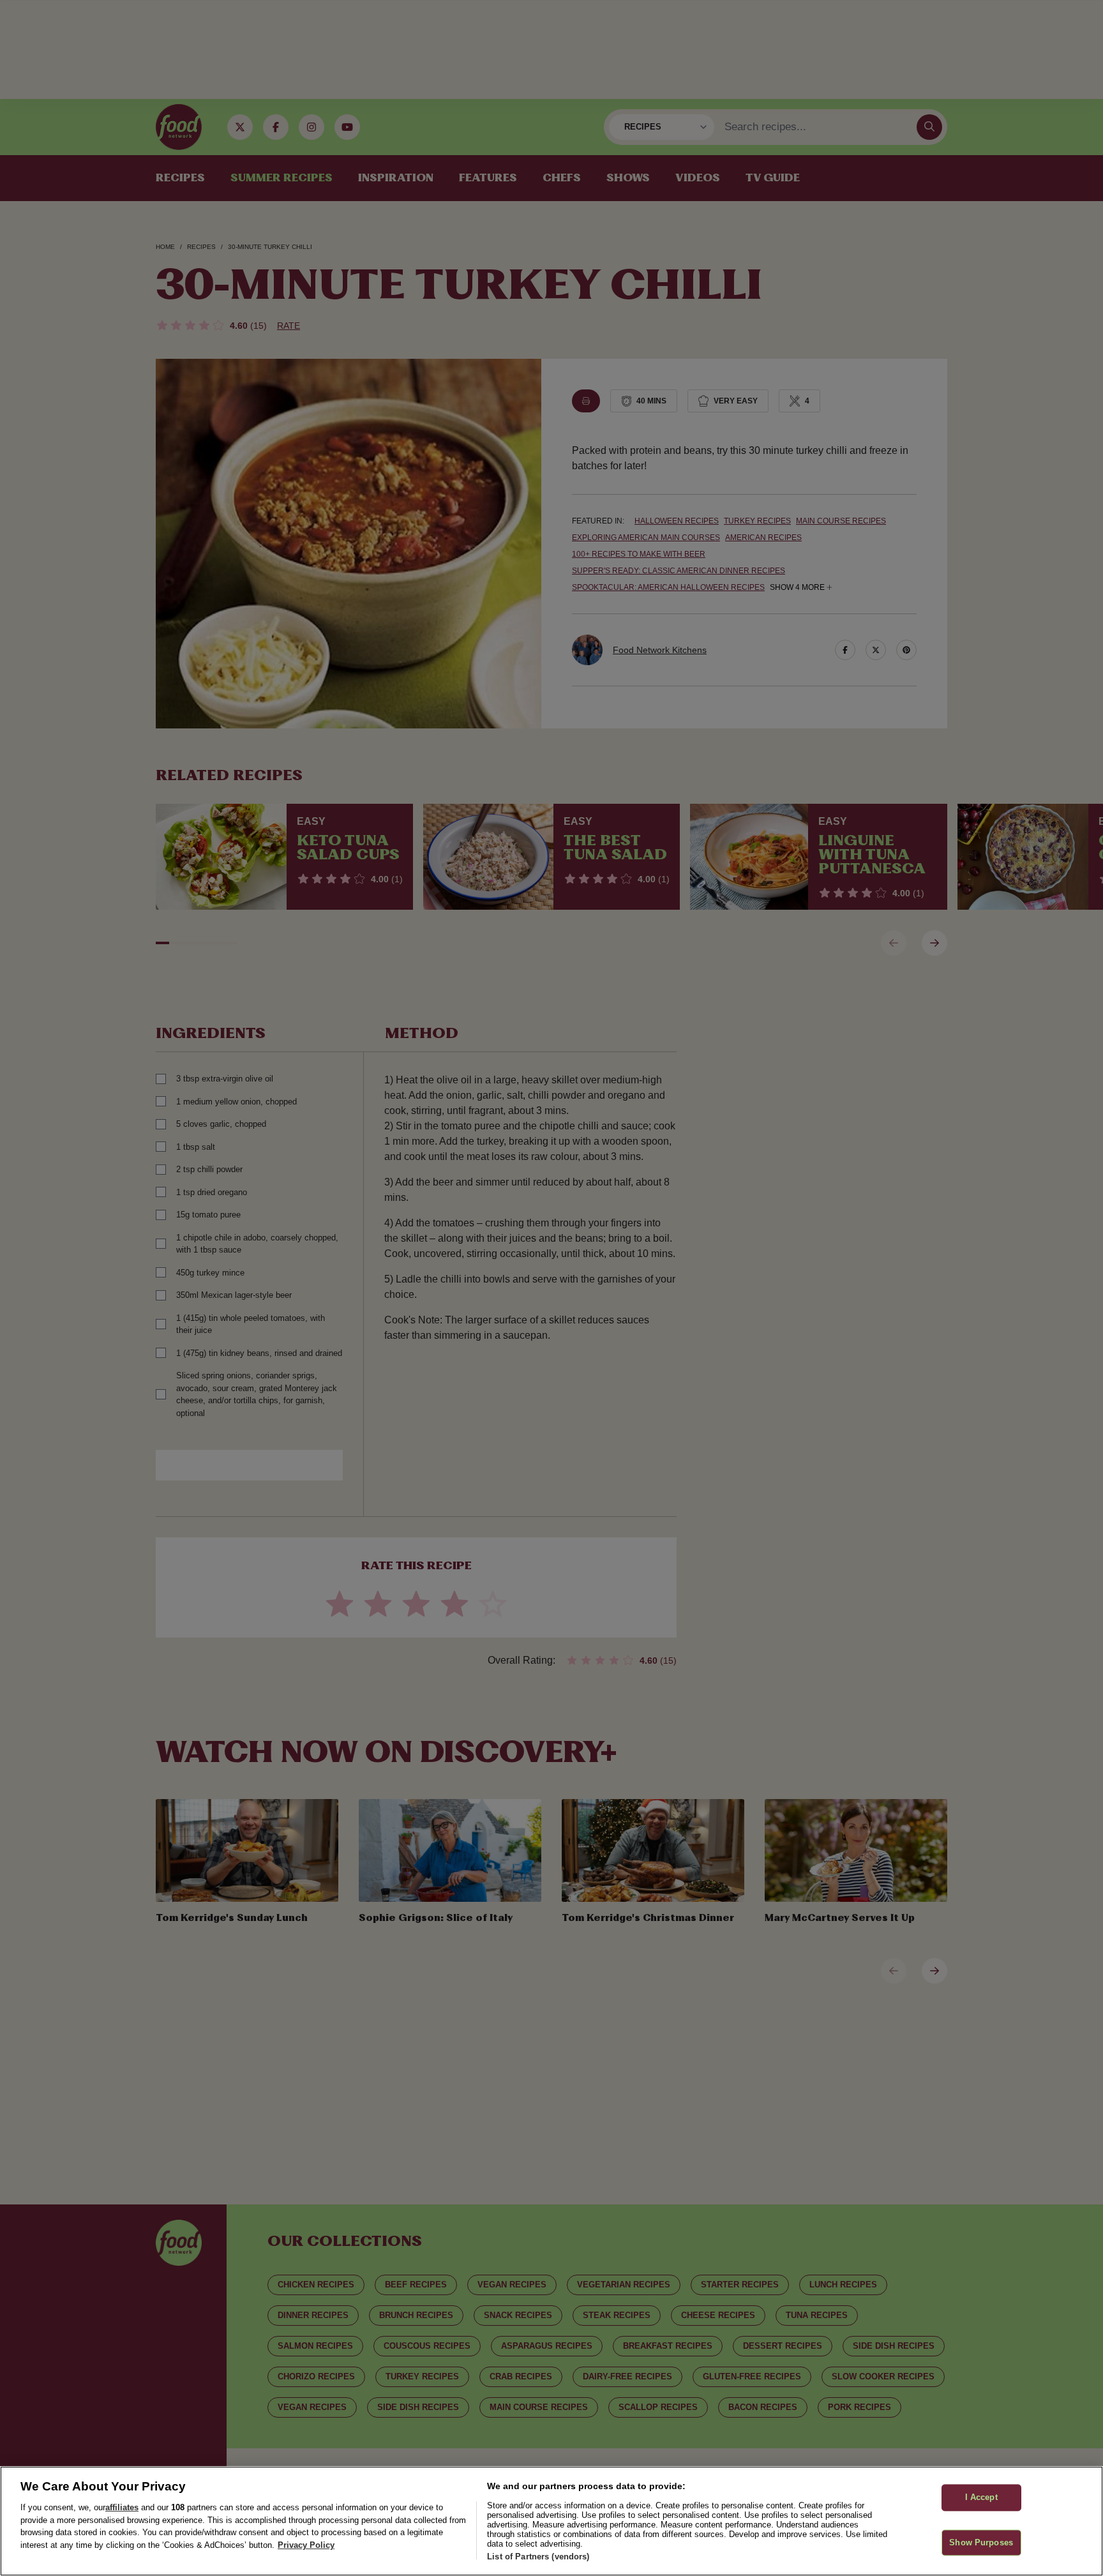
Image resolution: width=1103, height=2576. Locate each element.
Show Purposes (981, 2542)
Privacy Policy (306, 2545)
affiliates (122, 2507)
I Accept (981, 2497)
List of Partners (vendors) (538, 2557)
